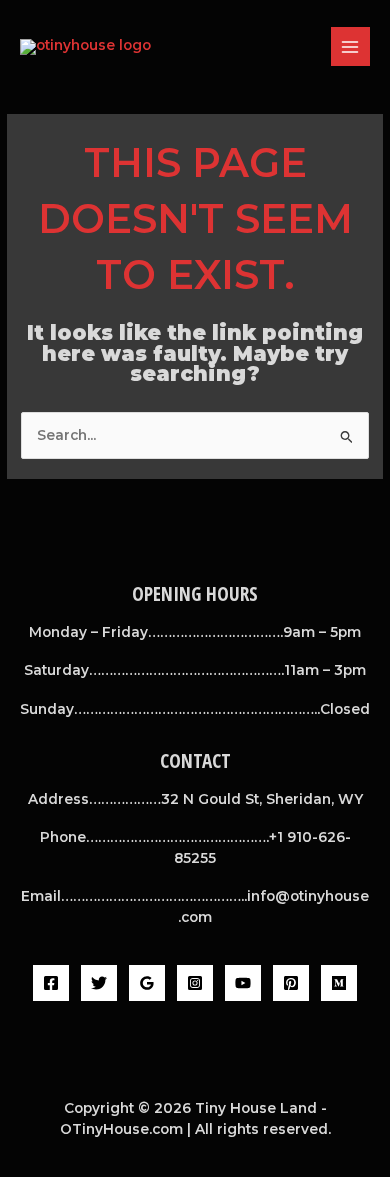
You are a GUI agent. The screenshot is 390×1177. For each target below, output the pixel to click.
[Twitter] (99, 983)
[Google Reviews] (147, 983)
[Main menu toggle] (350, 46)
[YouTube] (243, 983)
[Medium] (339, 983)
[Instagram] (195, 983)
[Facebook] (51, 983)
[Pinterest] (291, 983)
